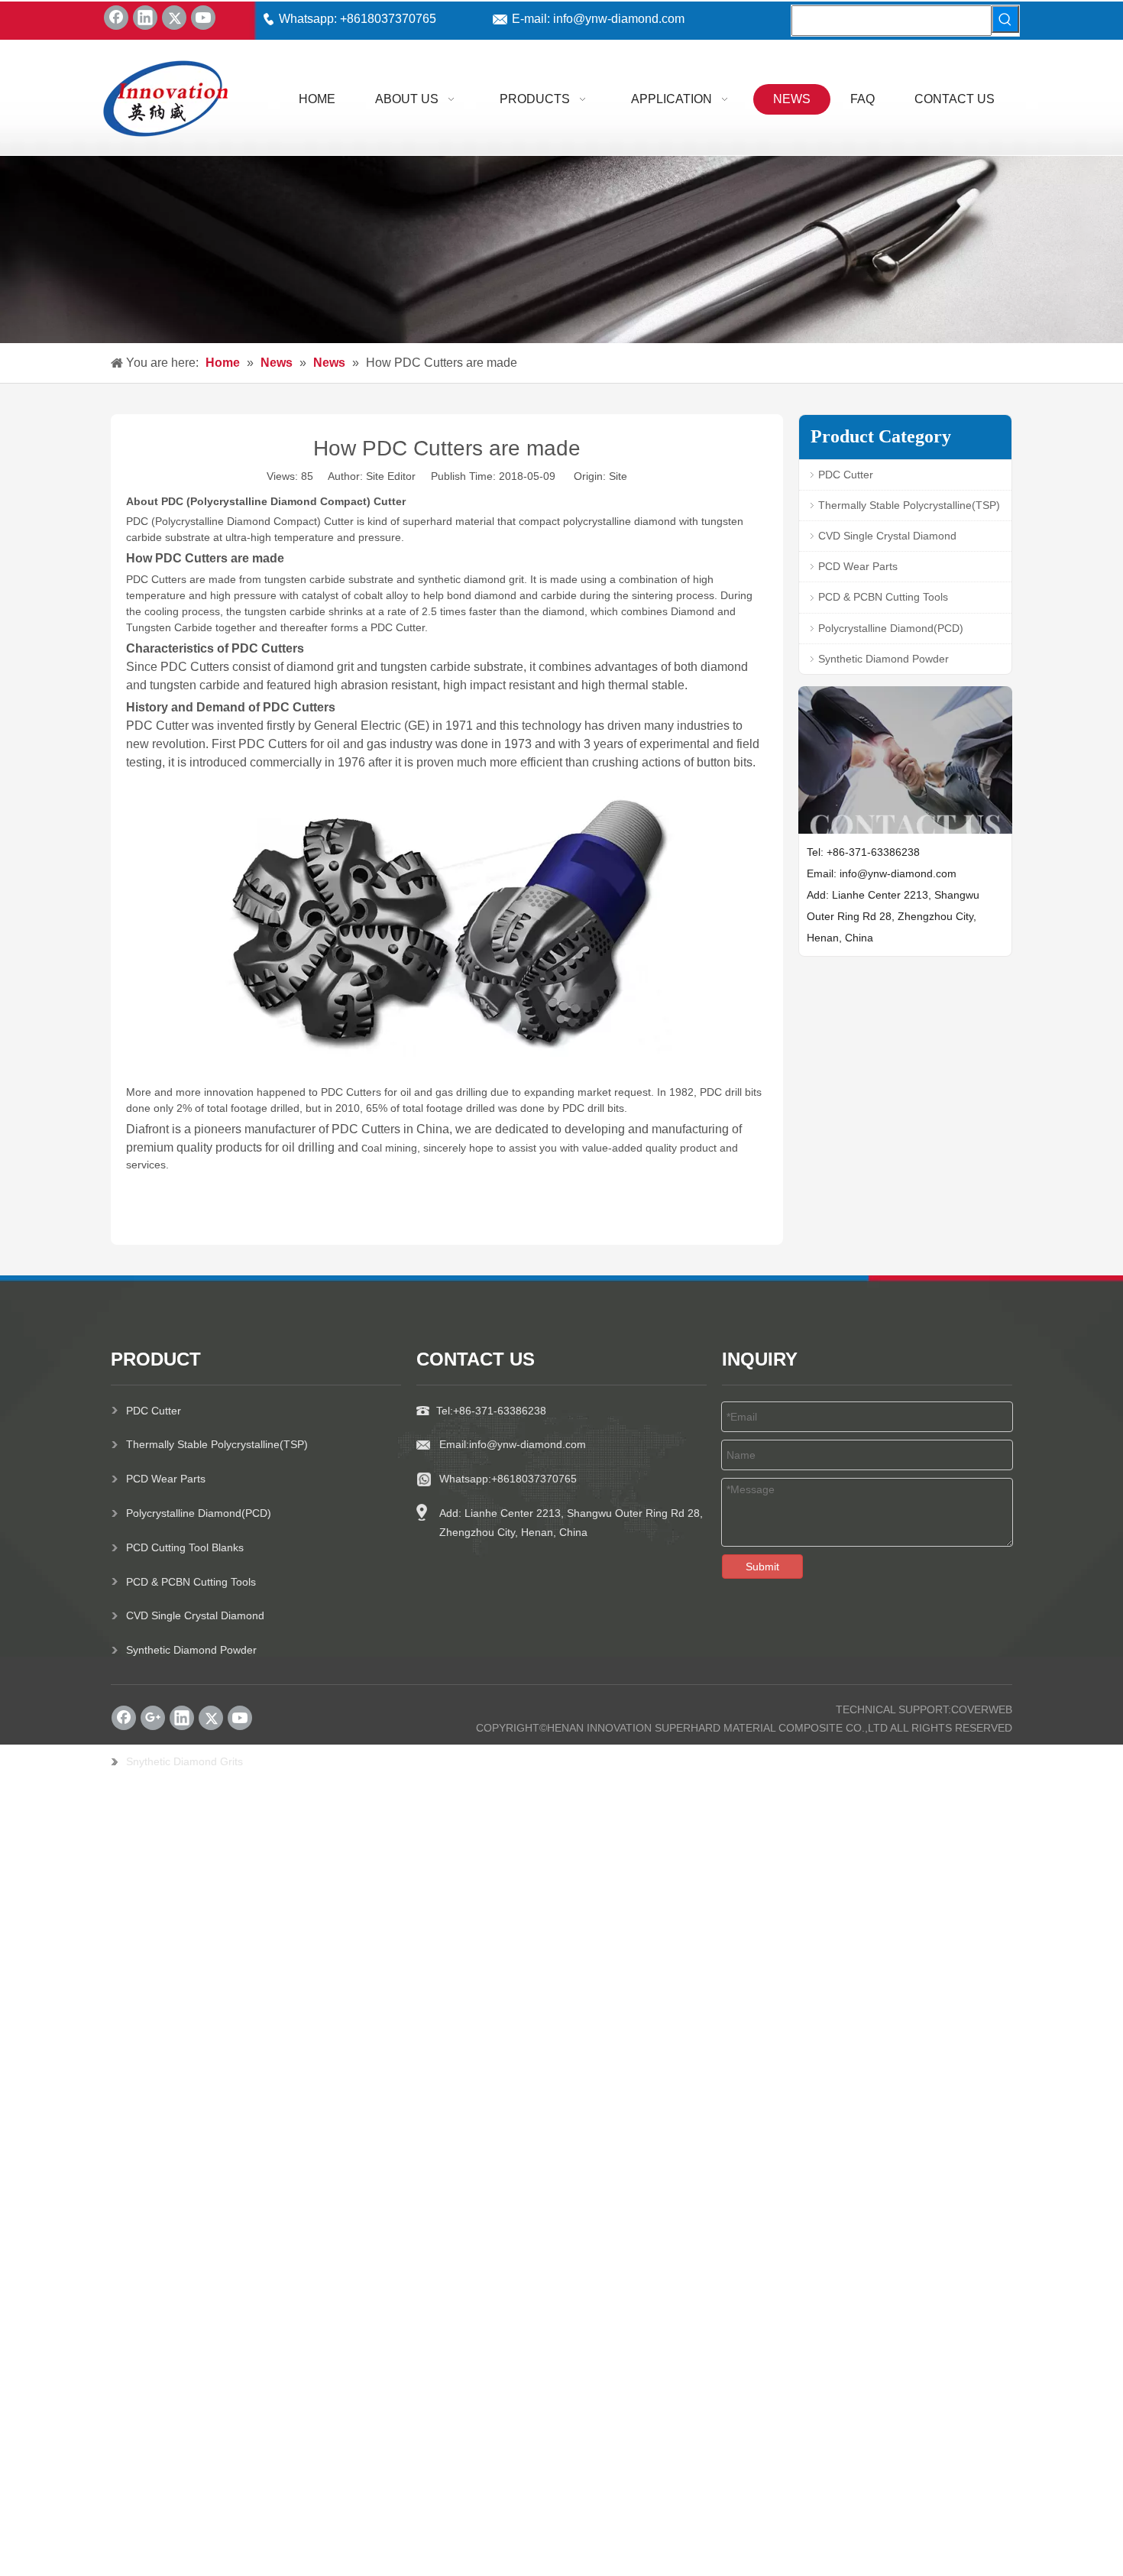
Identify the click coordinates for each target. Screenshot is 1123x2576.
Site (618, 476)
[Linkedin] (145, 18)
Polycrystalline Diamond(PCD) (891, 628)
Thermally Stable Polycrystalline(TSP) (909, 505)
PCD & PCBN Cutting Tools (883, 597)
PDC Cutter (846, 475)
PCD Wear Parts (858, 566)
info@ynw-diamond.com (617, 19)
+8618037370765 (388, 19)
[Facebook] (116, 18)
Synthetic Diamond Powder (884, 659)
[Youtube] (203, 18)
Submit (762, 1567)
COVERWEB (982, 1709)
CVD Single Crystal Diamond (887, 536)
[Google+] (153, 1718)
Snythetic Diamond (172, 1761)
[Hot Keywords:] (1005, 19)
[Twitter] (174, 18)
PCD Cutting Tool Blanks (185, 1547)
